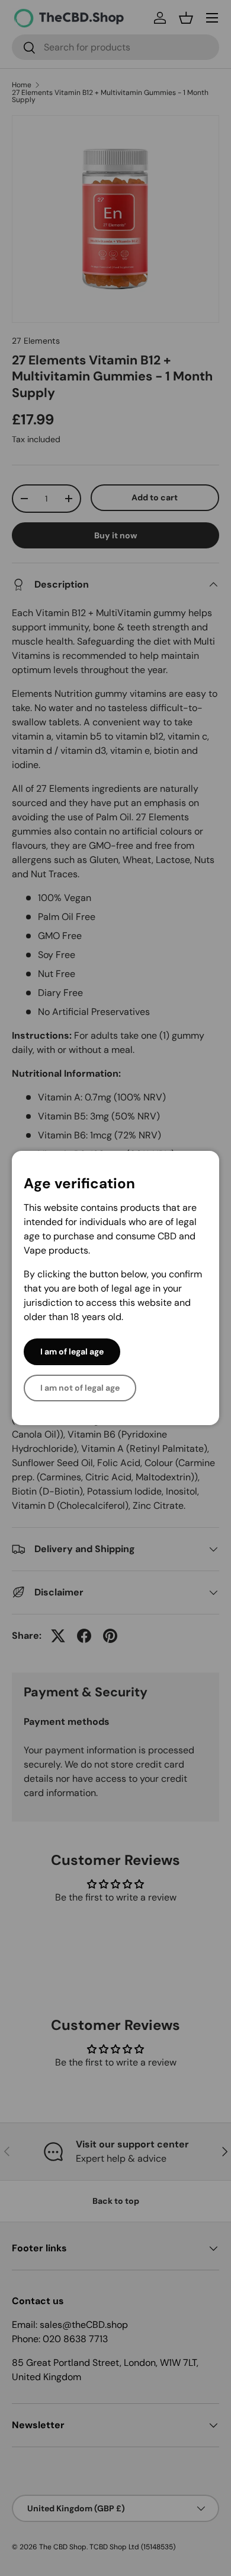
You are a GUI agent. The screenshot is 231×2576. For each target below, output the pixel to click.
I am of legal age (72, 1352)
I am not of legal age (80, 1388)
